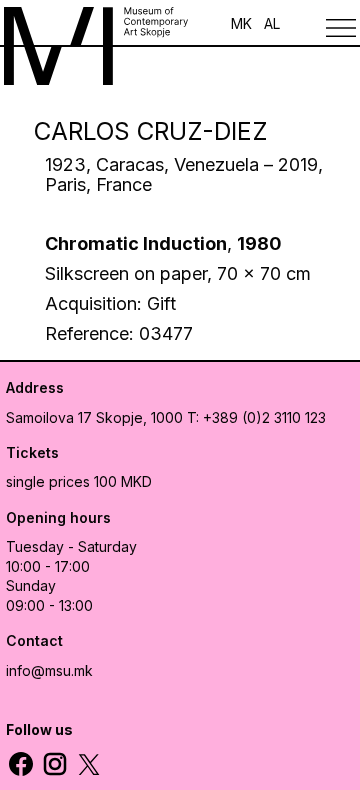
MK (241, 23)
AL (272, 23)
